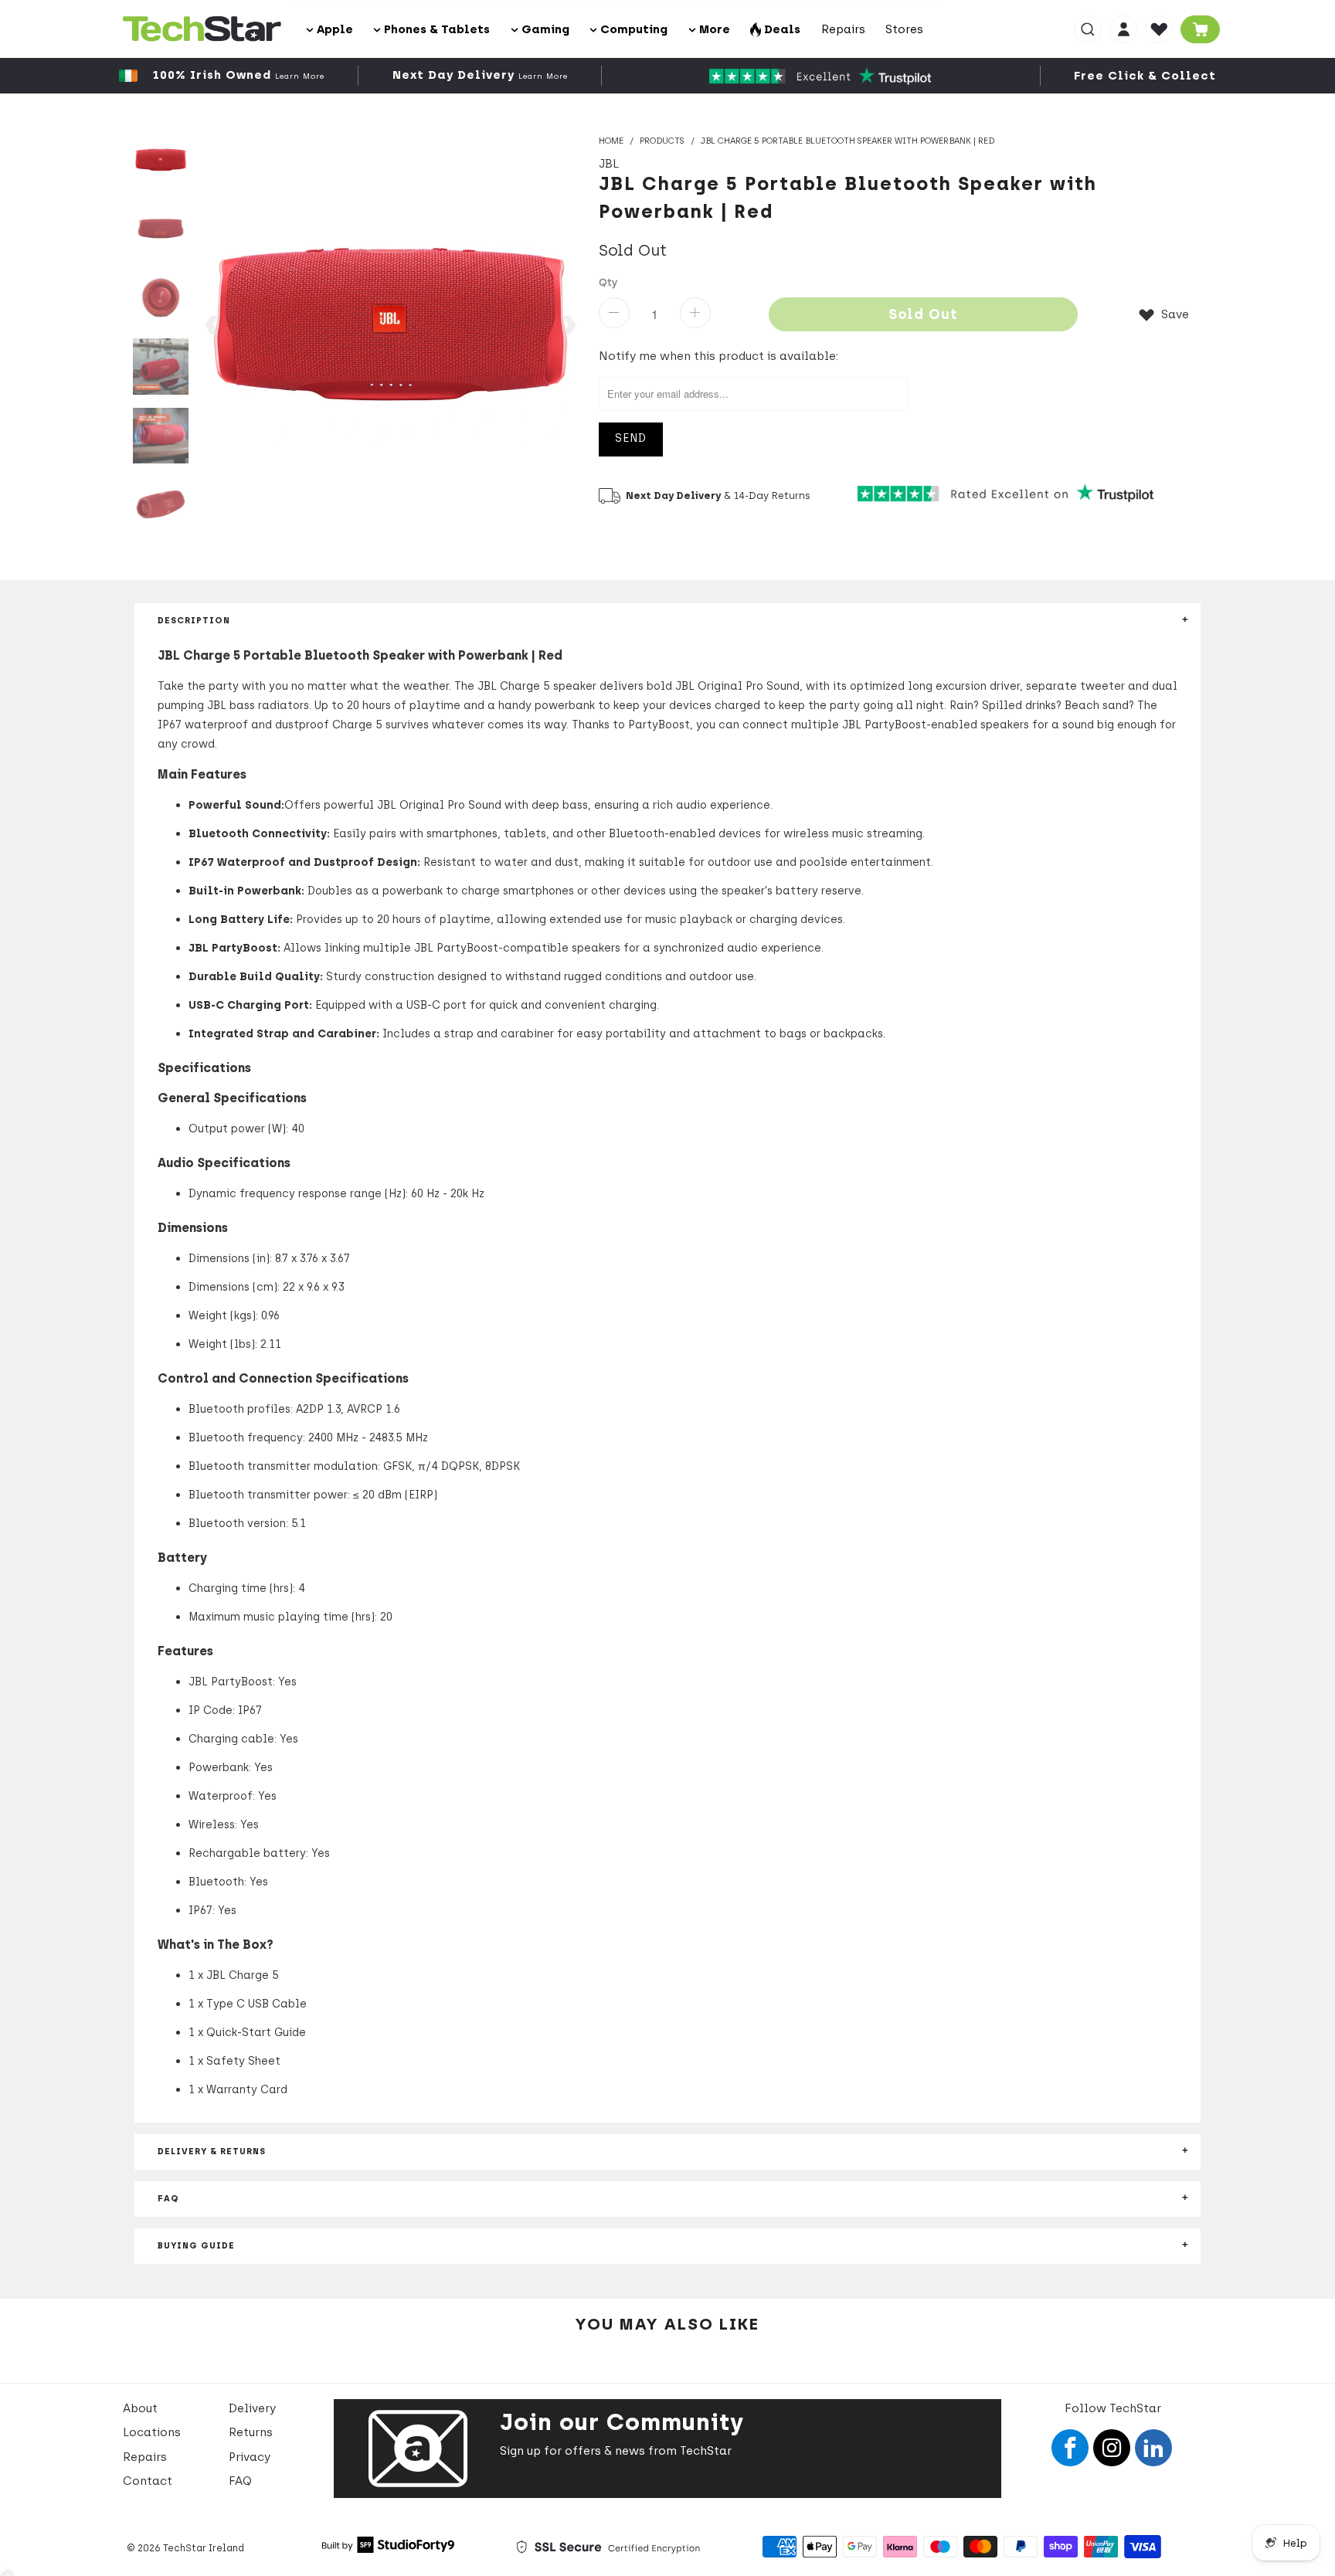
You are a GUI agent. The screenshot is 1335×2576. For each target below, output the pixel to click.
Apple (333, 29)
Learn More (300, 76)
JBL (609, 164)
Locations (152, 2432)
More (713, 29)
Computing (632, 29)
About (140, 2408)
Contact (148, 2481)
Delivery (252, 2408)
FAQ (240, 2481)
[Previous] (212, 325)
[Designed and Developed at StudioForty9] (388, 2549)
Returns (251, 2432)
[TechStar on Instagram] (1112, 2448)
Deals (781, 29)
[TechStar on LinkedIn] (1153, 2448)
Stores (904, 29)
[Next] (569, 325)
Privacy (250, 2457)
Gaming (544, 29)
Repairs (843, 29)
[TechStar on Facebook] (1070, 2448)
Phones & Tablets (435, 29)
